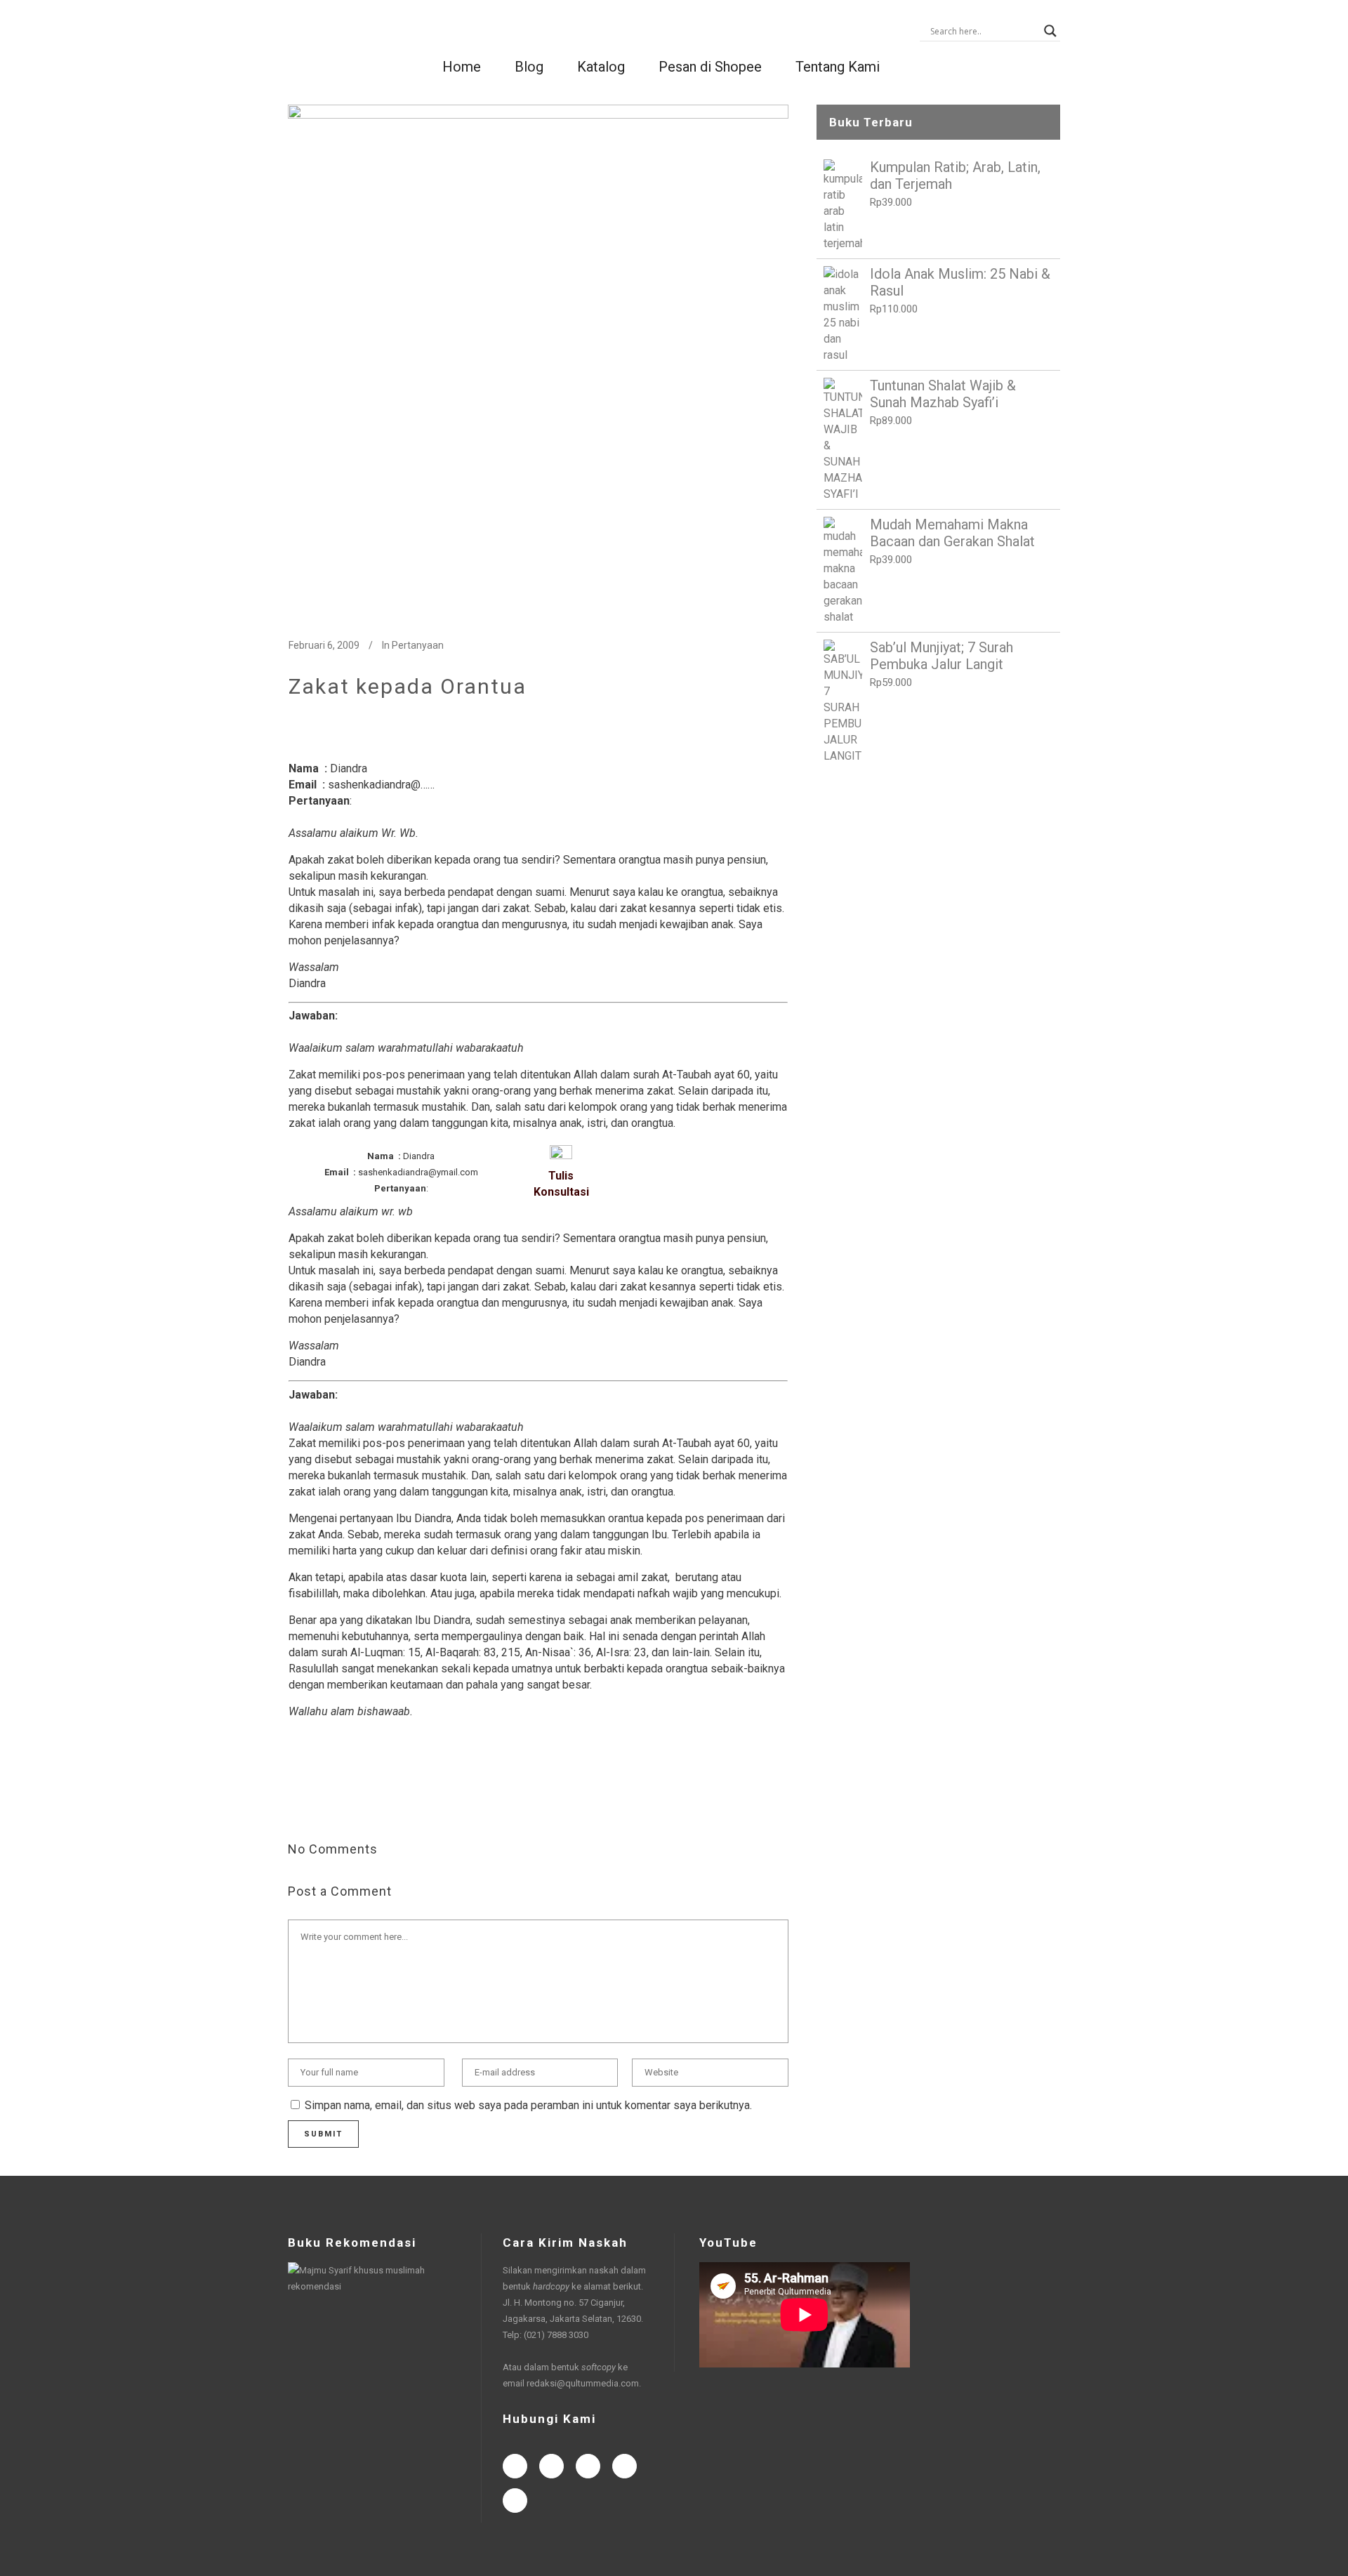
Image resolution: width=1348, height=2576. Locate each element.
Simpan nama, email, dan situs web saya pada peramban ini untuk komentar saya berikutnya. (528, 2105)
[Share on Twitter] (318, 1803)
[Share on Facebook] (296, 1803)
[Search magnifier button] (1050, 31)
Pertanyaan (418, 645)
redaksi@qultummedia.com (583, 2383)
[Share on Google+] (341, 1803)
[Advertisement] (938, 880)
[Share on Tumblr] (385, 1803)
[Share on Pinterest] (408, 1803)
